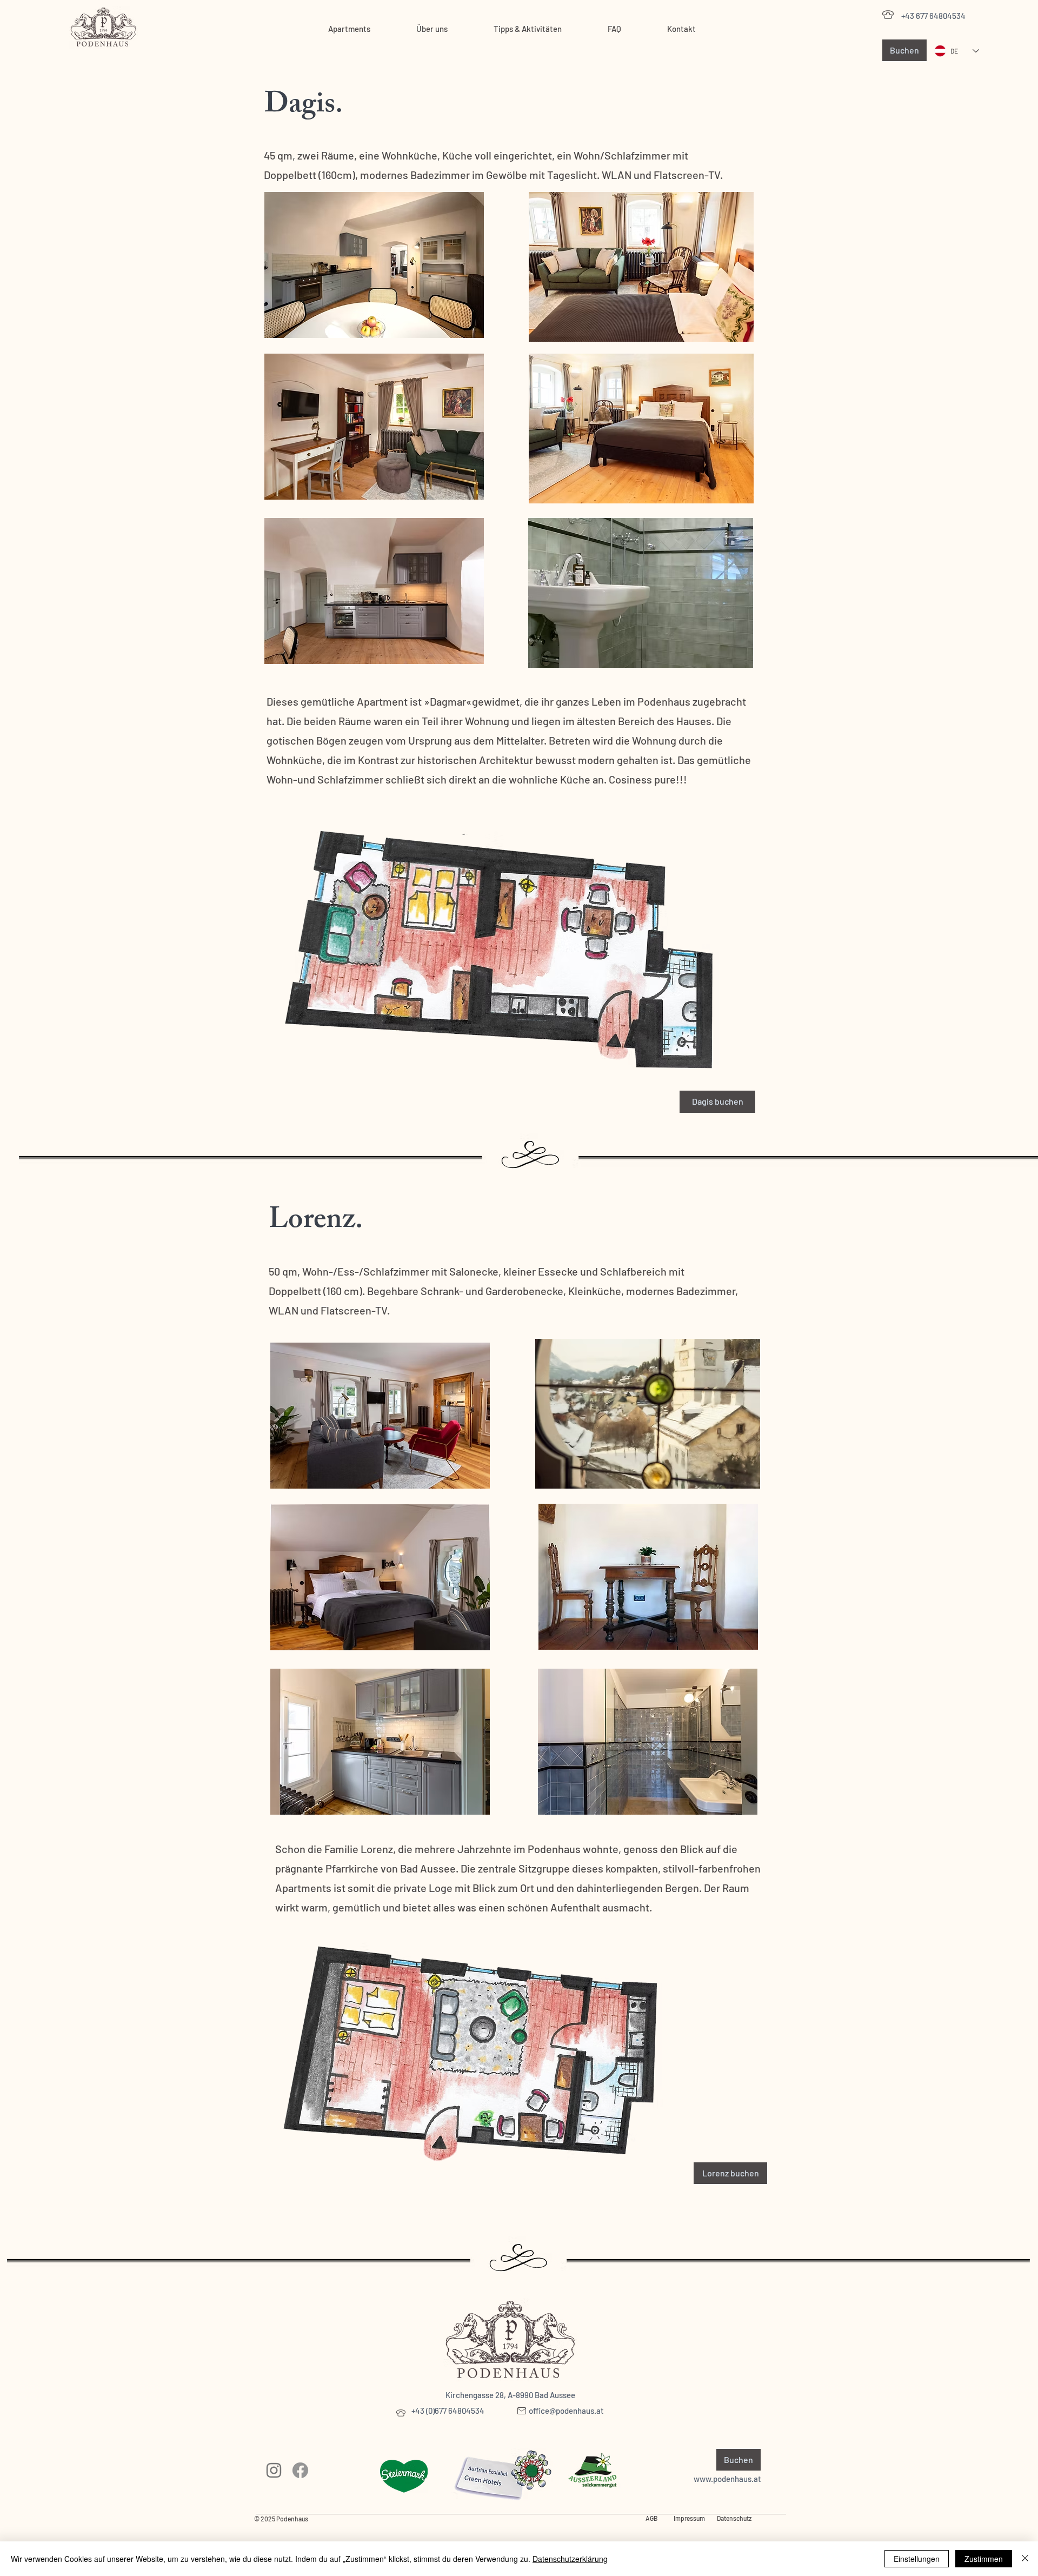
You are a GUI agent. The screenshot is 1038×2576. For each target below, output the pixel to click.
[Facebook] (300, 2470)
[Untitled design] (274, 2470)
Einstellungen (917, 2559)
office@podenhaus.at (566, 2411)
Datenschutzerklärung (570, 2559)
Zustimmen (984, 2559)
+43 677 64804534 (933, 16)
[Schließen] (1025, 2559)
